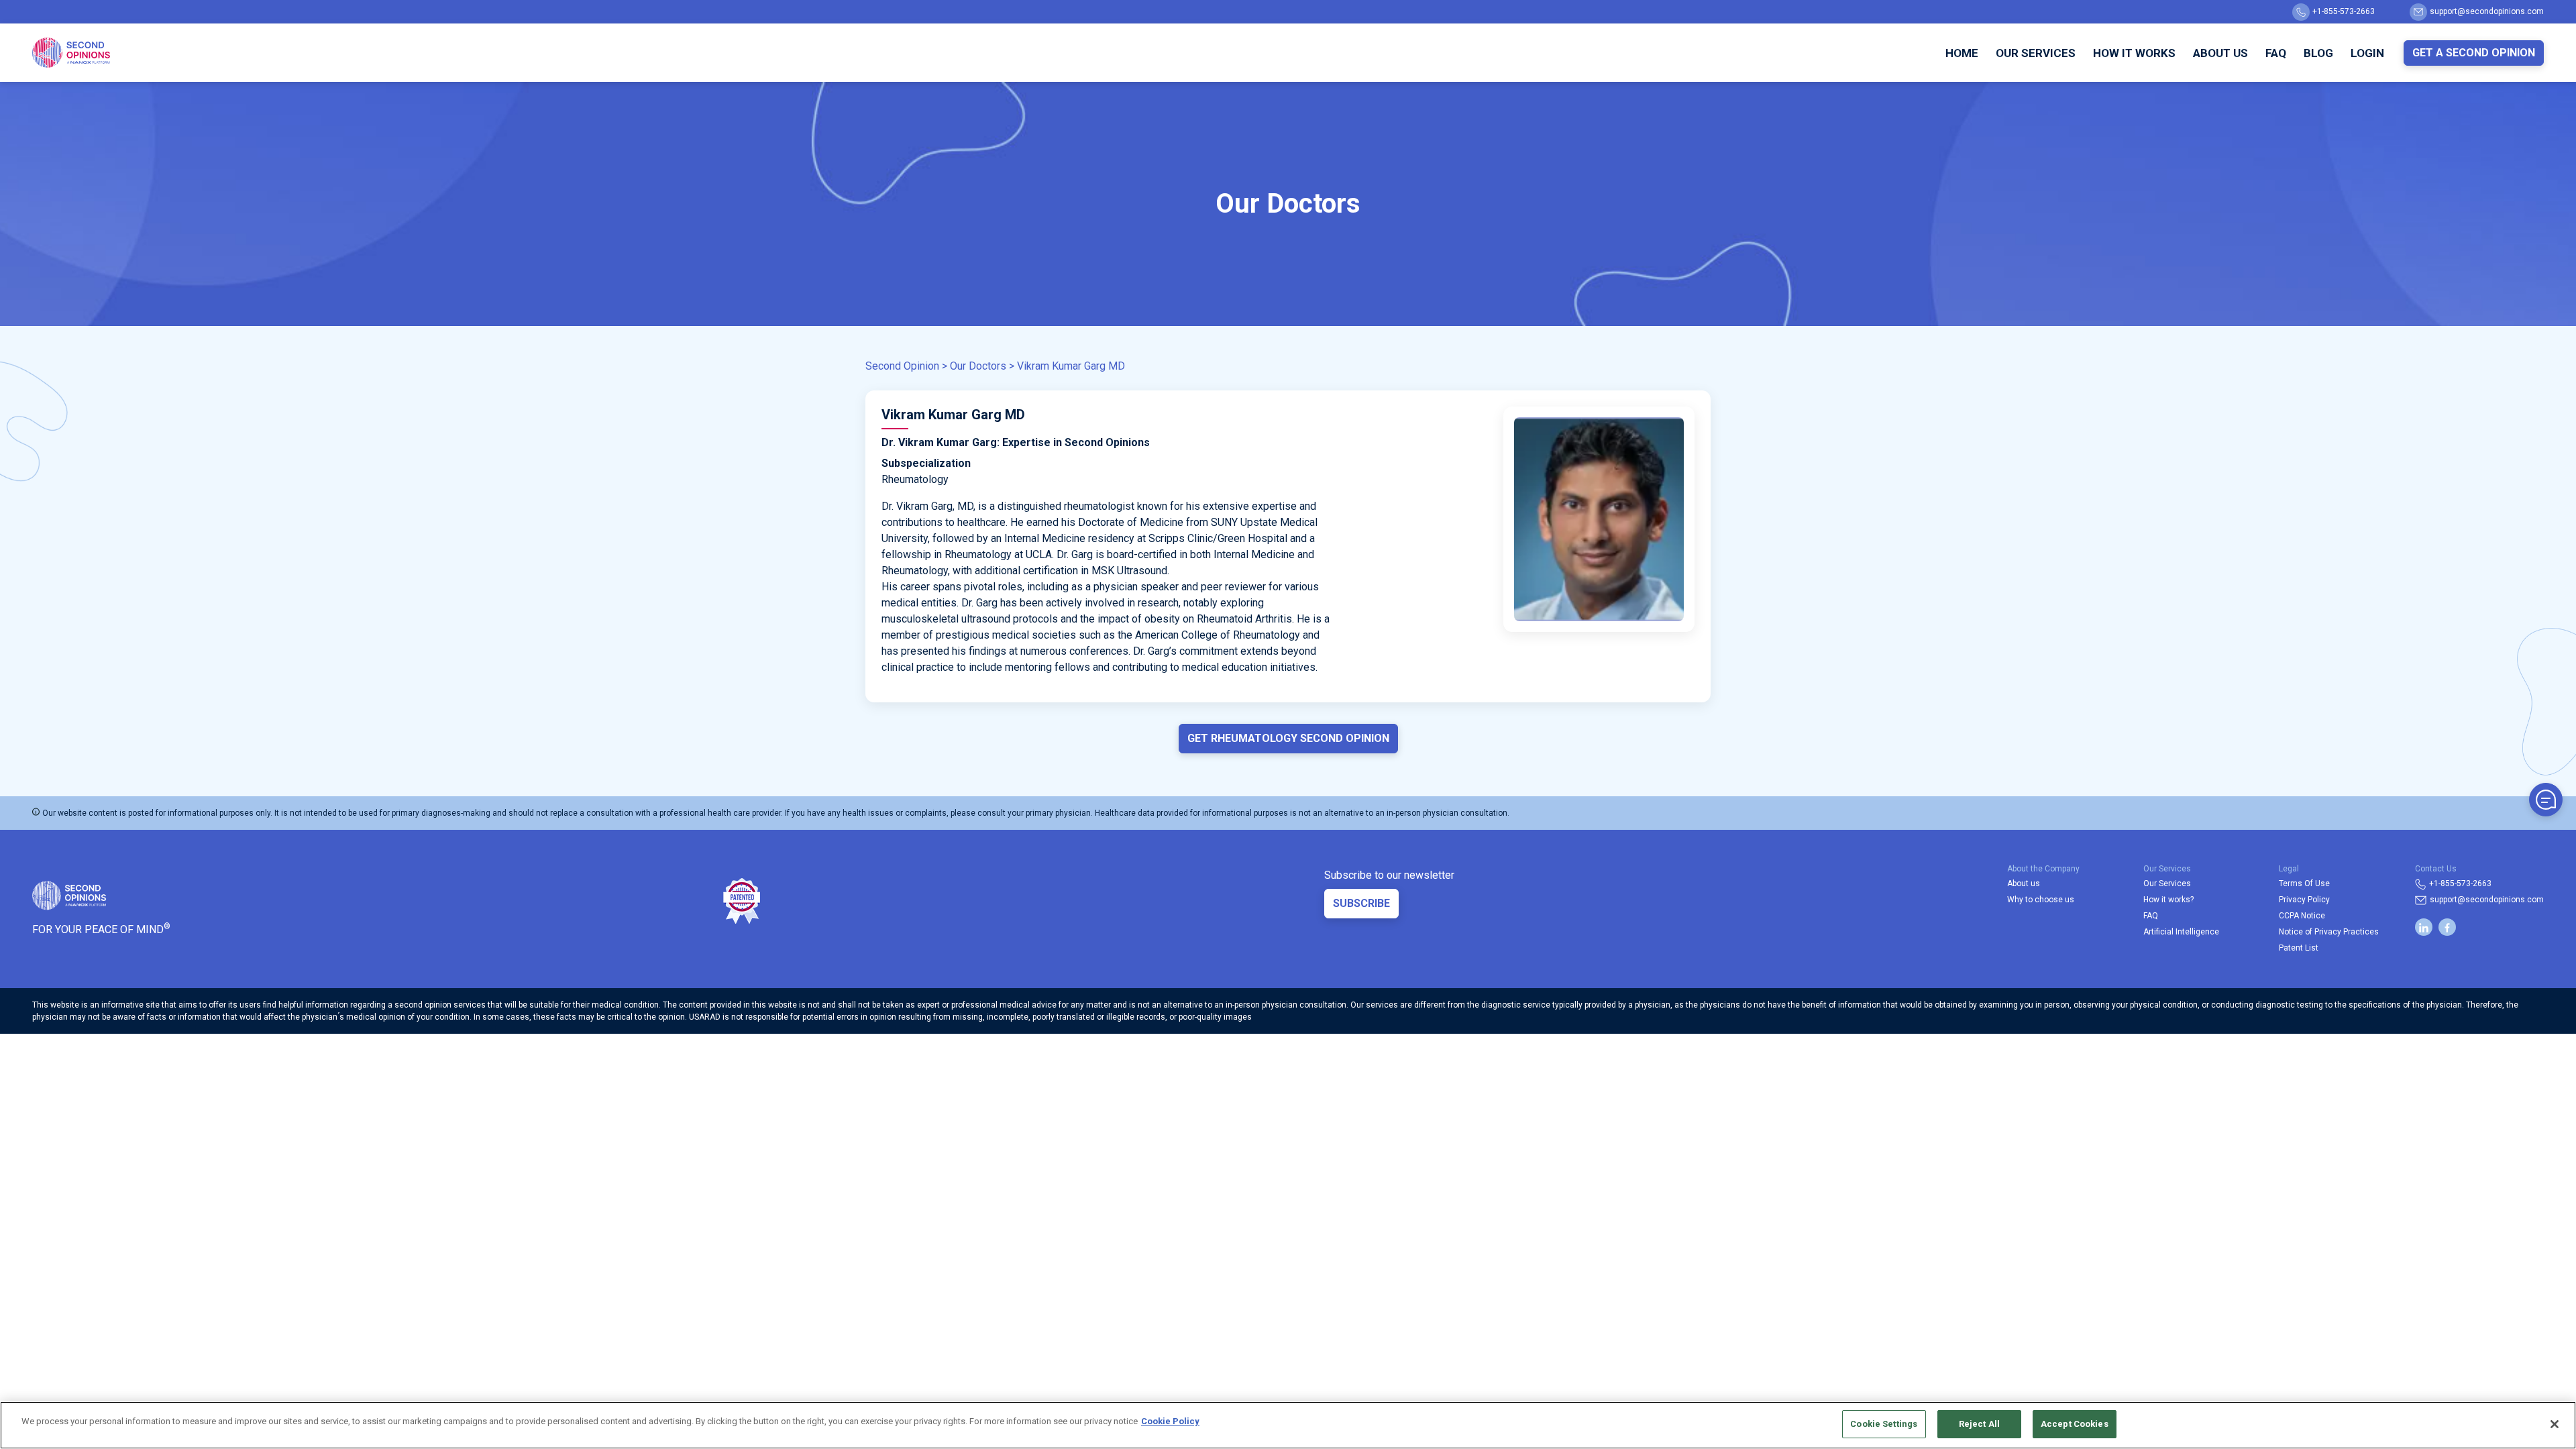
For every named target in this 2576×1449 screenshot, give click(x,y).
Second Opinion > (906, 366)
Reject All (1979, 1424)
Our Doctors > (982, 366)
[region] (1288, 1425)
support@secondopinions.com (2487, 11)
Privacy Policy (2304, 900)
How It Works (2134, 53)
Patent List (2299, 948)
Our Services (2036, 53)
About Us (2220, 53)
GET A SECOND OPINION (2474, 53)
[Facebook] (2447, 927)
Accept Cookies (2075, 1424)
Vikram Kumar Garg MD (1071, 366)
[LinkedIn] (2424, 927)
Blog (2318, 53)
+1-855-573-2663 (2344, 11)
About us (2024, 883)
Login (2367, 53)
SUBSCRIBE (1361, 903)
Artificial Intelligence (2181, 932)
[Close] (2555, 1424)
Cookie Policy (1170, 1421)
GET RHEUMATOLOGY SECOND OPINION (1288, 738)
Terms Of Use (2304, 883)
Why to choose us (2041, 900)
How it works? (2168, 900)
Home (1962, 53)
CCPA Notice (2302, 916)
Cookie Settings (1884, 1424)
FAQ (2276, 53)
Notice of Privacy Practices (2329, 932)
